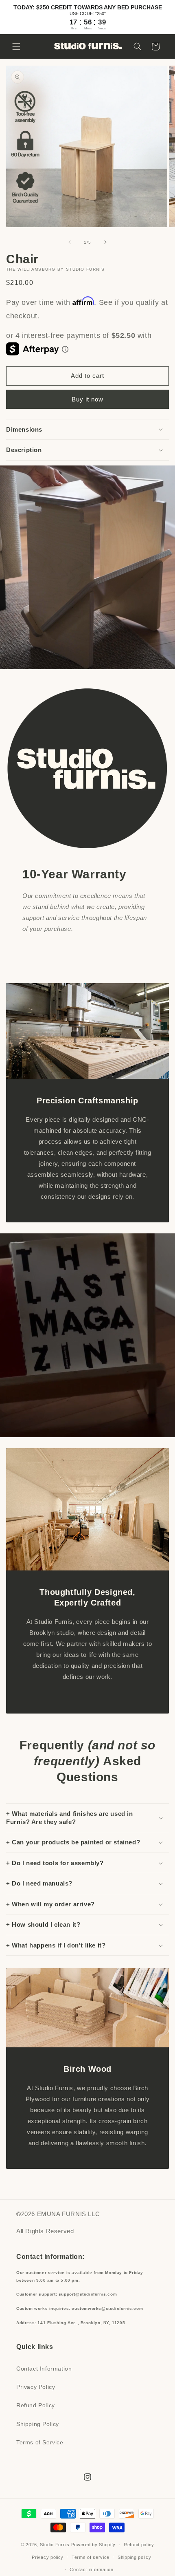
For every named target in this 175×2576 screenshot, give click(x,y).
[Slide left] (70, 242)
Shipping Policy (38, 2424)
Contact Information (44, 2369)
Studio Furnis (55, 2545)
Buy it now (87, 399)
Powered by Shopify (94, 2545)
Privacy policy (48, 2557)
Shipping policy (135, 2557)
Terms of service (91, 2557)
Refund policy (139, 2545)
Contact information (91, 2569)
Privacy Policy (36, 2387)
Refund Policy (36, 2405)
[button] (16, 46)
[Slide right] (105, 242)
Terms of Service (40, 2442)
